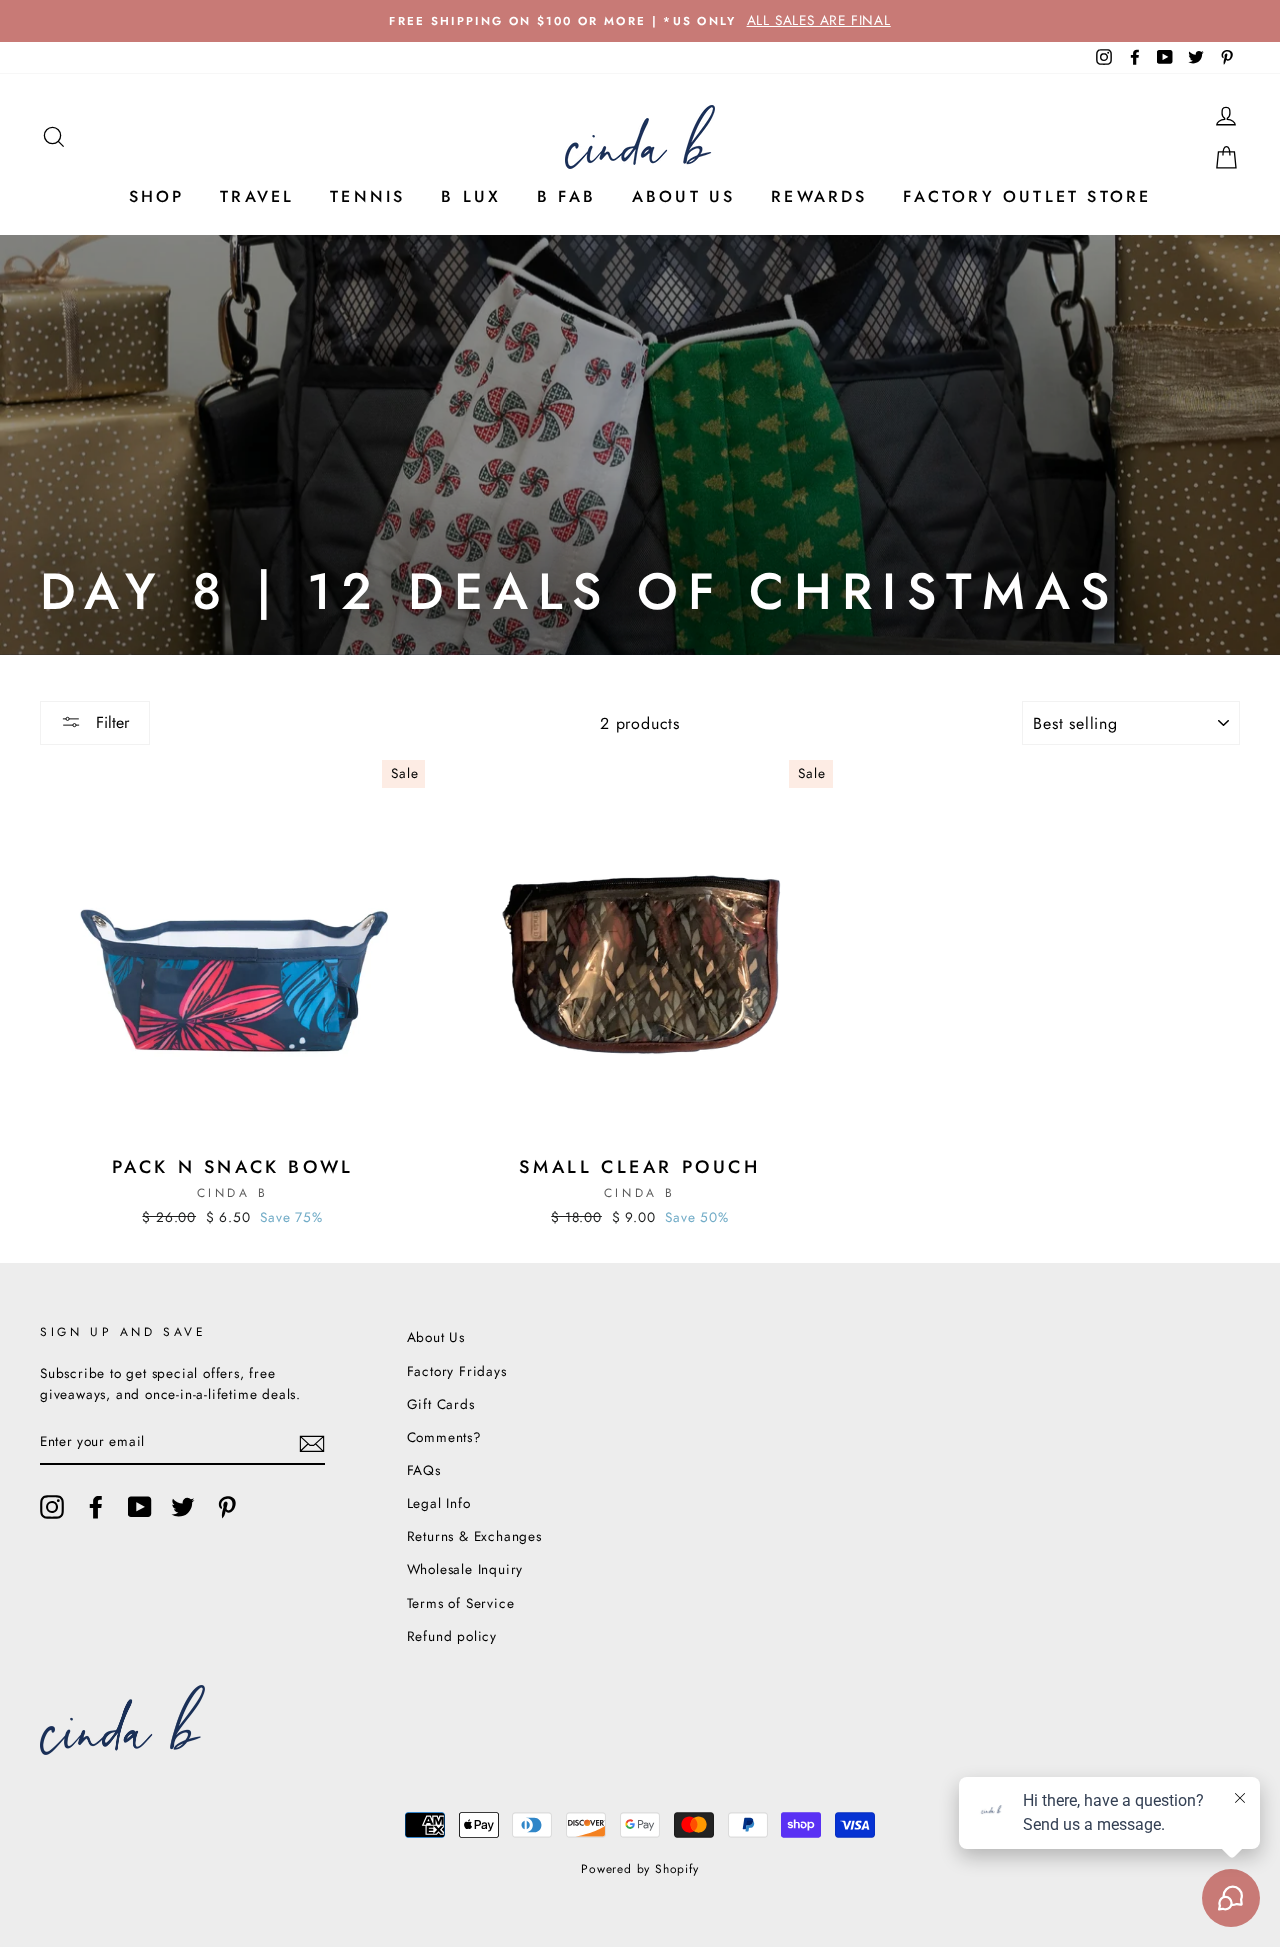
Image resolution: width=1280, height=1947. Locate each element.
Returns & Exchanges (474, 1536)
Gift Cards (441, 1404)
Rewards (819, 196)
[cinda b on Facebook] (96, 1507)
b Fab (566, 196)
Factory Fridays (457, 1371)
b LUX (471, 196)
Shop (157, 196)
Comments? (444, 1437)
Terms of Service (461, 1603)
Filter (110, 722)
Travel (257, 196)
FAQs (424, 1470)
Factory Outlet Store (1027, 196)
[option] (640, 21)
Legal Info (439, 1503)
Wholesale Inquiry (465, 1569)
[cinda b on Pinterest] (227, 1507)
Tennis (367, 196)
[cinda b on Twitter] (183, 1507)
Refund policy (452, 1636)
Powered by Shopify (639, 1869)
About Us (684, 196)
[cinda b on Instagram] (52, 1507)
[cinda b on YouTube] (140, 1507)
